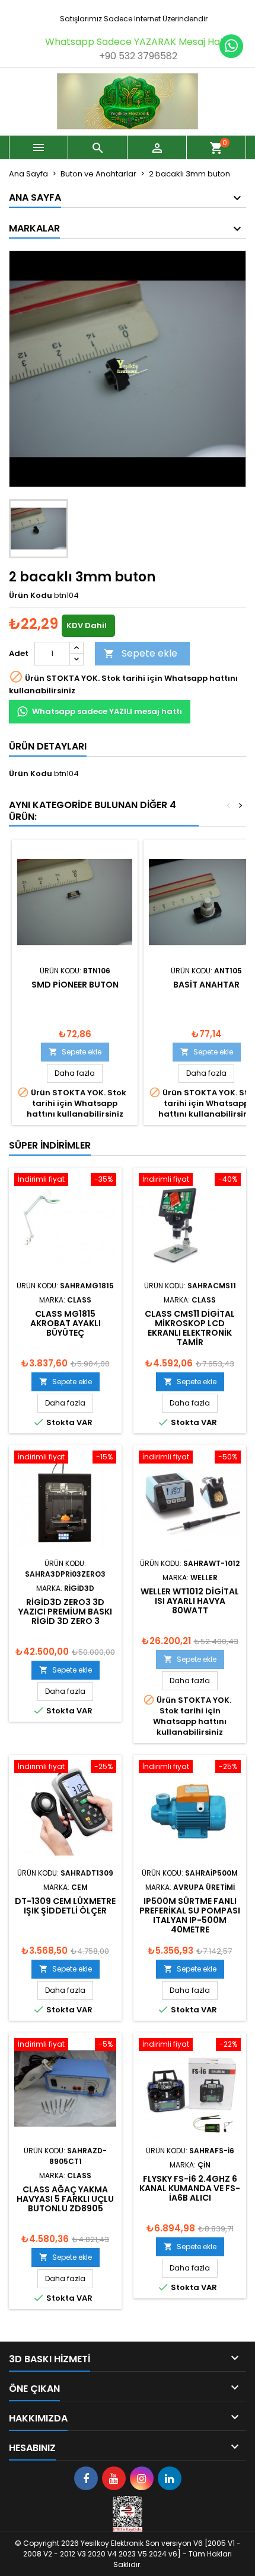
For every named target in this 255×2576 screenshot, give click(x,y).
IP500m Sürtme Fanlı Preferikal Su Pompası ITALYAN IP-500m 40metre (190, 1915)
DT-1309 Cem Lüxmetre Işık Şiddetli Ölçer (65, 1906)
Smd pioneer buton (75, 985)
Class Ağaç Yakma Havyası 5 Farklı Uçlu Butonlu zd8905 (65, 2199)
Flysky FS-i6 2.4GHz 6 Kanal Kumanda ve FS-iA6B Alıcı (190, 2188)
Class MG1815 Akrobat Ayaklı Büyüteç (66, 1323)
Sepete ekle (141, 653)
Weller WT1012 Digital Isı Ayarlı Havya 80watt (190, 1601)
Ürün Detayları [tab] (48, 746)
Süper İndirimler (50, 1145)
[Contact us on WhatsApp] (231, 46)
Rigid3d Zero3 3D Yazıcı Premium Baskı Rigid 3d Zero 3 (65, 1612)
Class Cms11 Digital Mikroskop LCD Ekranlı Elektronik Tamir (190, 1328)
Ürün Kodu (31, 596)
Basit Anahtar (206, 985)
